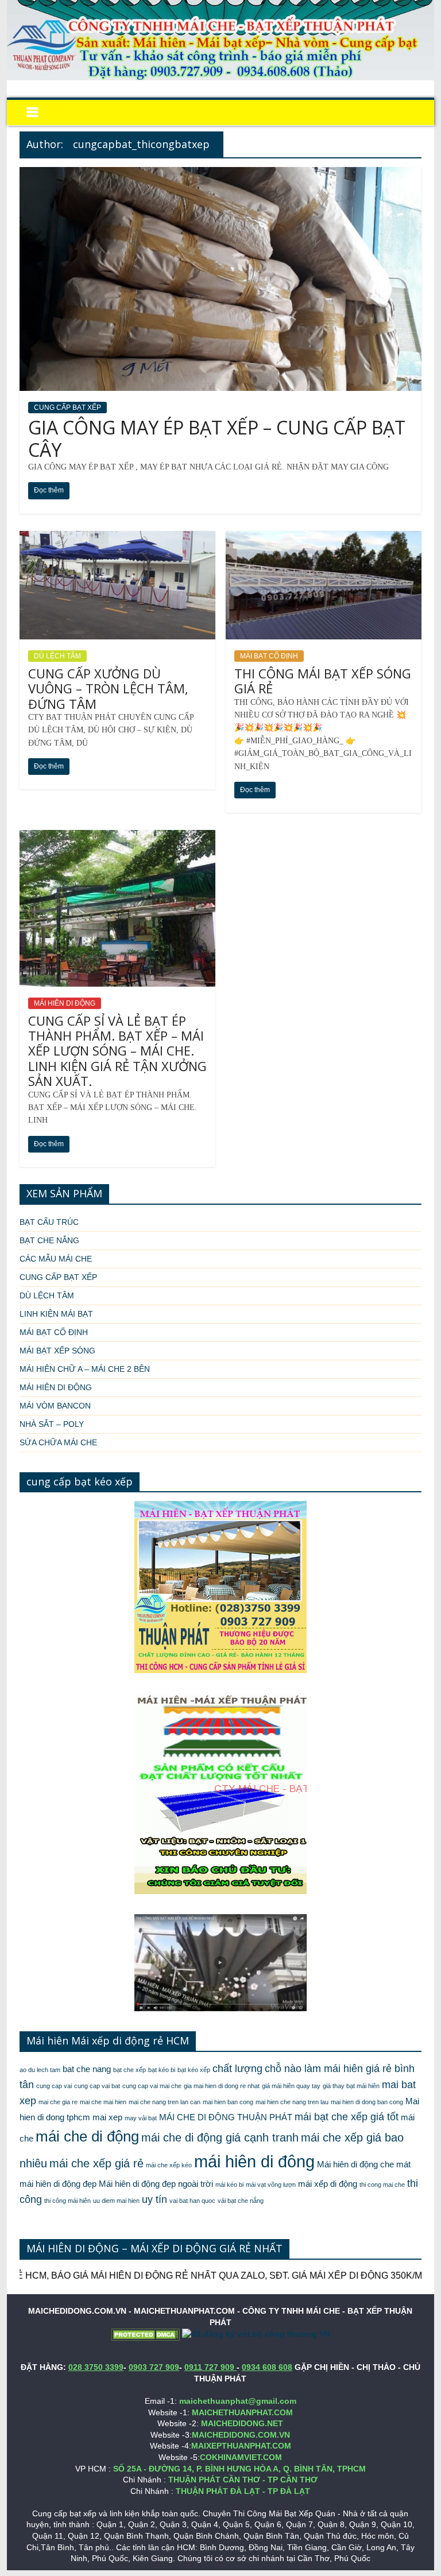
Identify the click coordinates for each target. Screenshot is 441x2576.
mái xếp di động (328, 2184)
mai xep (107, 2117)
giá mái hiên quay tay (291, 2086)
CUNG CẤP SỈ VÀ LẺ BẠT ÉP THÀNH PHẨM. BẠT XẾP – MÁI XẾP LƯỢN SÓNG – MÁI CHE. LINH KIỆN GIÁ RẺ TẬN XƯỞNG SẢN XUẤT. (117, 1051)
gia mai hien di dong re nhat (222, 2086)
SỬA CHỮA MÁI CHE (58, 1442)
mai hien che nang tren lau (292, 2102)
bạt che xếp (129, 2070)
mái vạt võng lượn (271, 2185)
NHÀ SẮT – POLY (52, 1424)
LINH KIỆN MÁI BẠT (56, 1314)
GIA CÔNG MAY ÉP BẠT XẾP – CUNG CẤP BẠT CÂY (217, 438)
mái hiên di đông (254, 2161)
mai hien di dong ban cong (367, 2102)
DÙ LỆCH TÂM (57, 656)
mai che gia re (58, 2102)
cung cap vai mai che (152, 2086)
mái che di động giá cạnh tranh (220, 2137)
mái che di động (87, 2136)
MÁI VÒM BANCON (55, 1406)
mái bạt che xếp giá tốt (347, 2117)
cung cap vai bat (97, 2086)
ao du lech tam (40, 2070)
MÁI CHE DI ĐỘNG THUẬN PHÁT (226, 2117)
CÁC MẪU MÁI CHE (56, 1259)
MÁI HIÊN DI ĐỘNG (65, 1003)
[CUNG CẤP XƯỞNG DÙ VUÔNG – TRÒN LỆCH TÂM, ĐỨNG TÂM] (117, 538)
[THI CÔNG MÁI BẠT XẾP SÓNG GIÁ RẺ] (324, 538)
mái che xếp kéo (169, 2165)
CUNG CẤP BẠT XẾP (67, 408)
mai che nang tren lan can (165, 2102)
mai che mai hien (103, 2102)
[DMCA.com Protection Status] (145, 2334)
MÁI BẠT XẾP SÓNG (57, 1351)
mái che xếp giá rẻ (96, 2163)
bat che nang (87, 2069)
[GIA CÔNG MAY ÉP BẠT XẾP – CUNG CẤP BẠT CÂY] (220, 174)
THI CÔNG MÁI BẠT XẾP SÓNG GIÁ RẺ (323, 681)
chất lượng (237, 2069)
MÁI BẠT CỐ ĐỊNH (269, 656)
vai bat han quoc (192, 2201)
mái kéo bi (229, 2185)
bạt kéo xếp (194, 2070)
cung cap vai (54, 2086)
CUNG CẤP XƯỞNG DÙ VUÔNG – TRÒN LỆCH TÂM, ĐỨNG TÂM (108, 688)
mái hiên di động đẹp (58, 2184)
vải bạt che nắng (241, 2201)
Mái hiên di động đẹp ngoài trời (156, 2184)
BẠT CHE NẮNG (49, 1240)
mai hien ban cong (228, 2102)
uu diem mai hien (116, 2201)
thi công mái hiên (67, 2201)
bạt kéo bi (162, 2070)
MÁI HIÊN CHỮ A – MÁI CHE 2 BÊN (85, 1369)
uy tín (154, 2199)
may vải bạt (141, 2118)
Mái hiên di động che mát (364, 2164)
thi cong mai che (382, 2185)
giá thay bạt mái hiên (351, 2086)
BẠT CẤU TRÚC (49, 1222)
